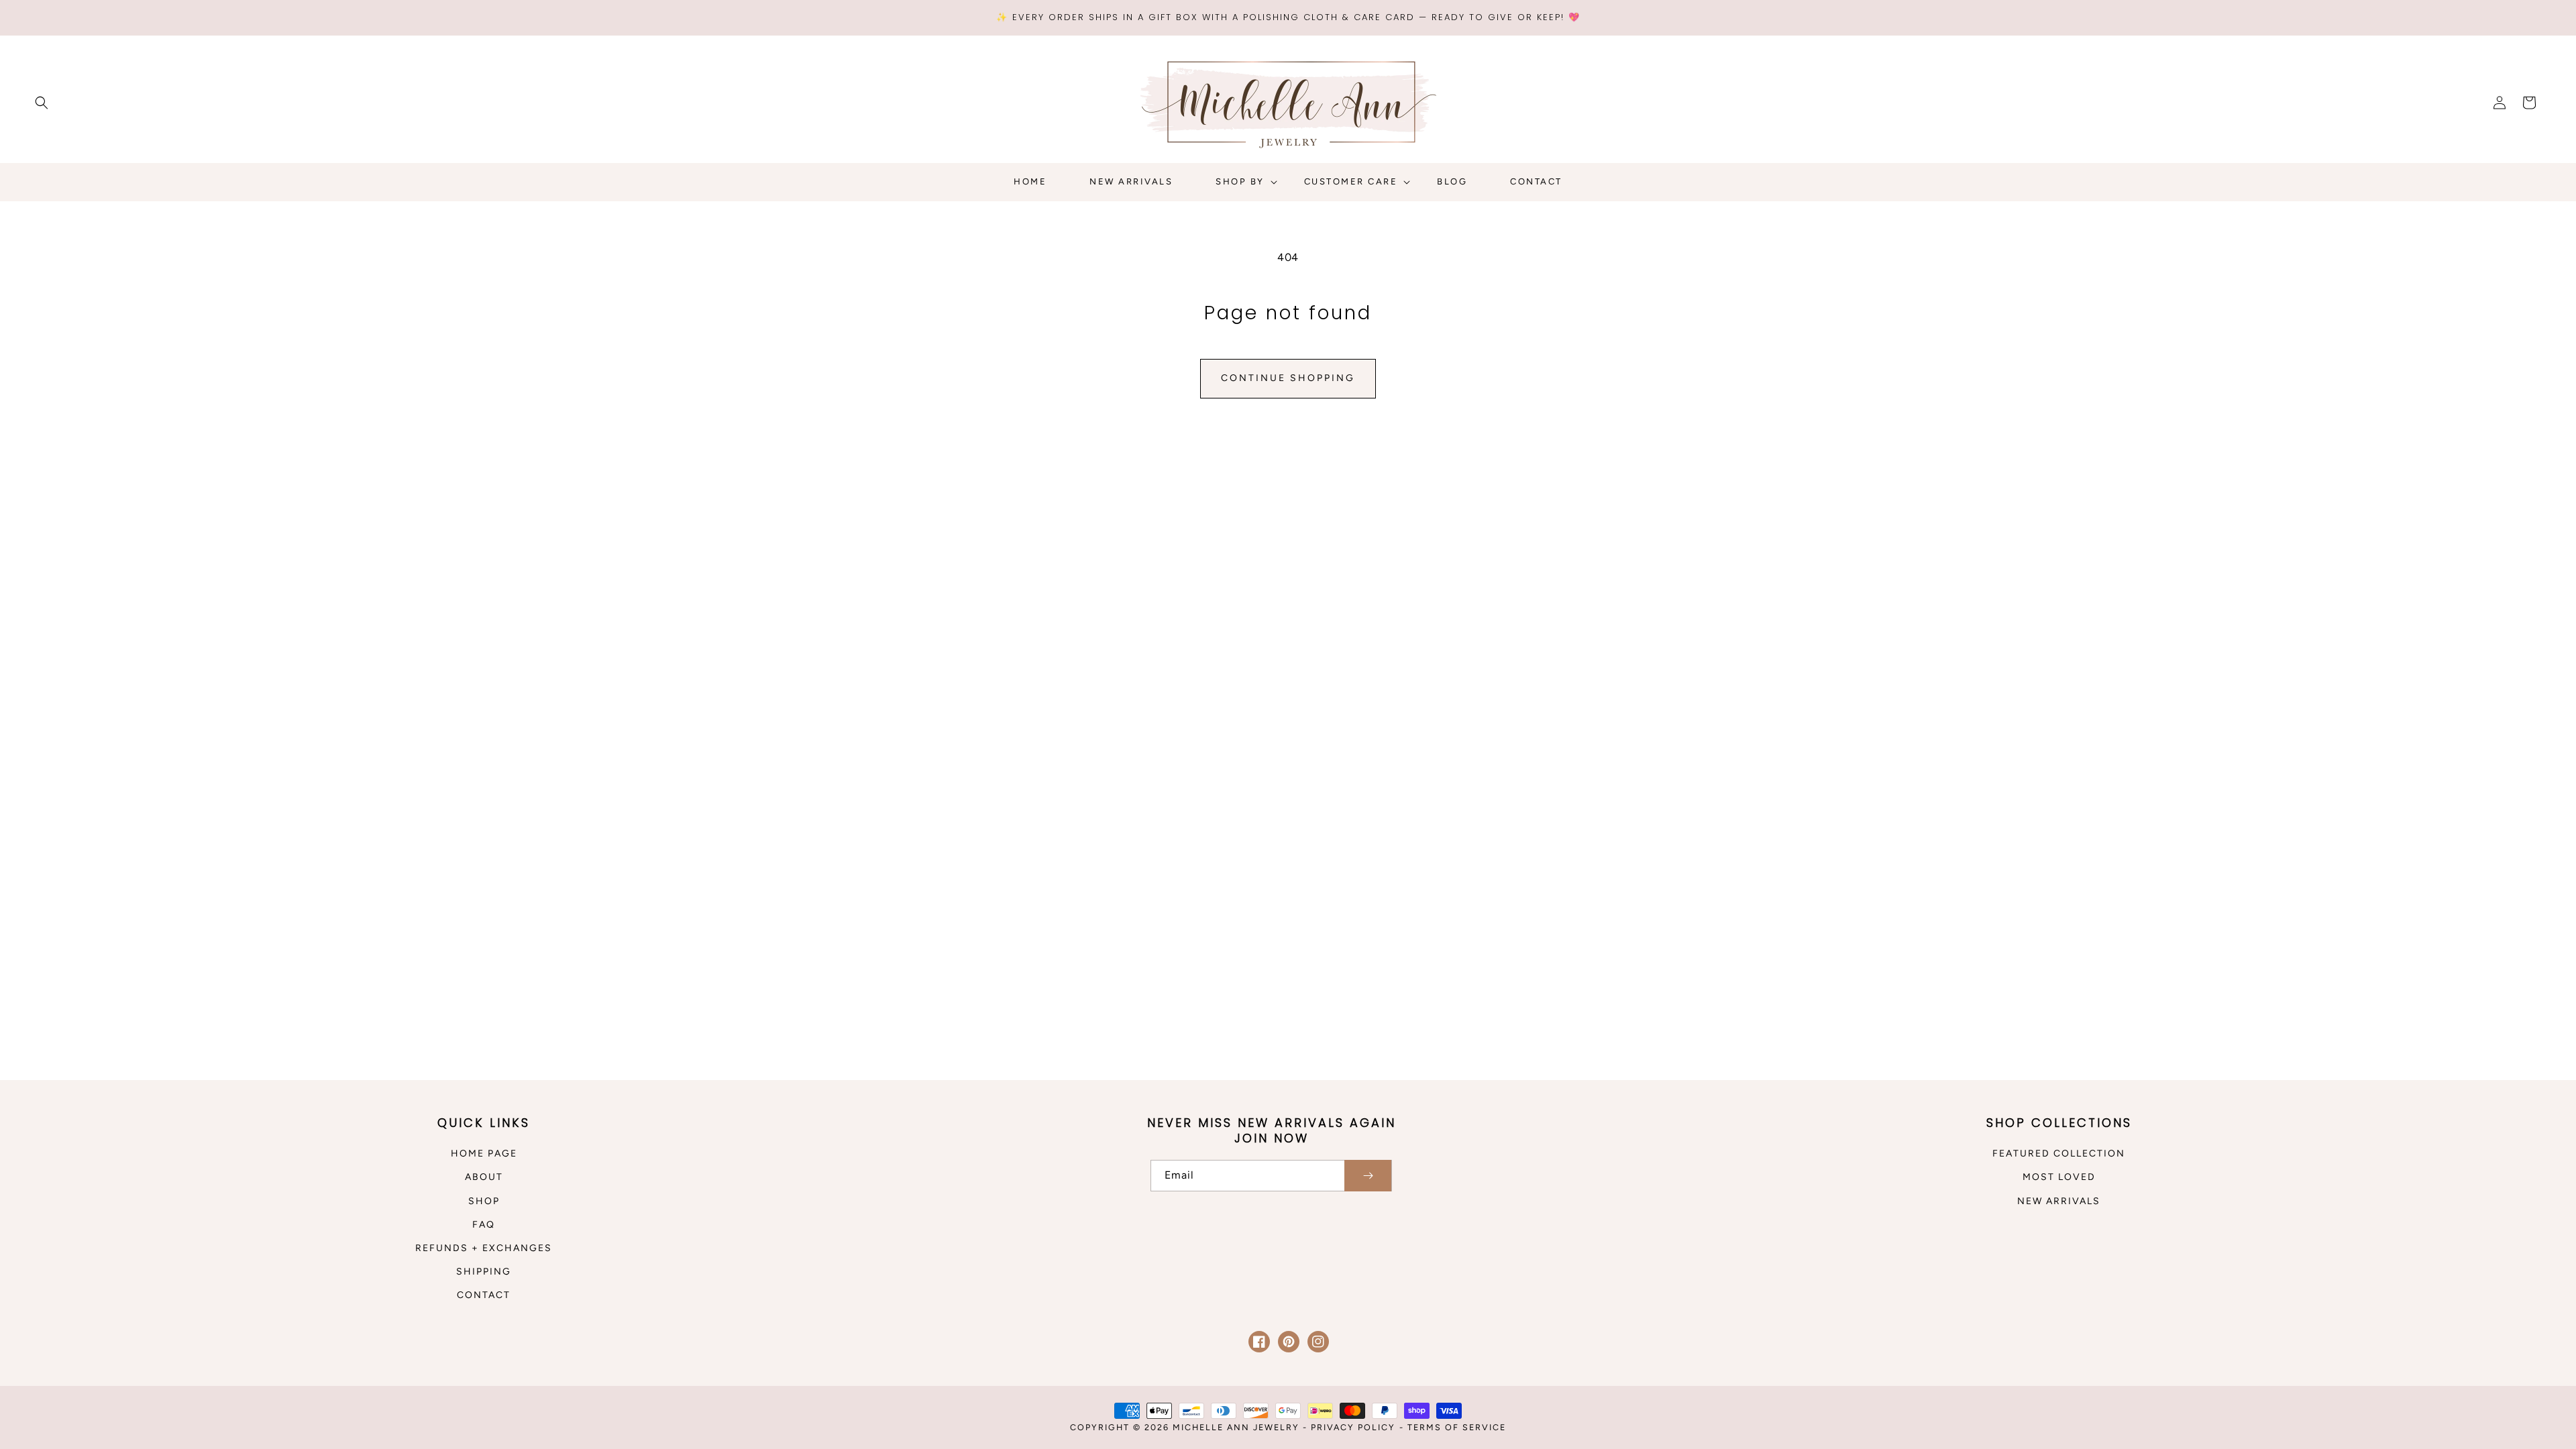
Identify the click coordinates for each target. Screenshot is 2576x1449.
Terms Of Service (1457, 1427)
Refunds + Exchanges (484, 1248)
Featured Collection (2059, 1153)
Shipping (484, 1272)
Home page (484, 1153)
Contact (484, 1295)
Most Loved (2059, 1177)
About (484, 1177)
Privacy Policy (1353, 1427)
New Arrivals (2059, 1201)
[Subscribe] (1368, 1176)
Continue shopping (1288, 378)
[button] (42, 103)
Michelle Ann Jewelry (1238, 1427)
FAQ (484, 1225)
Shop (484, 1201)
